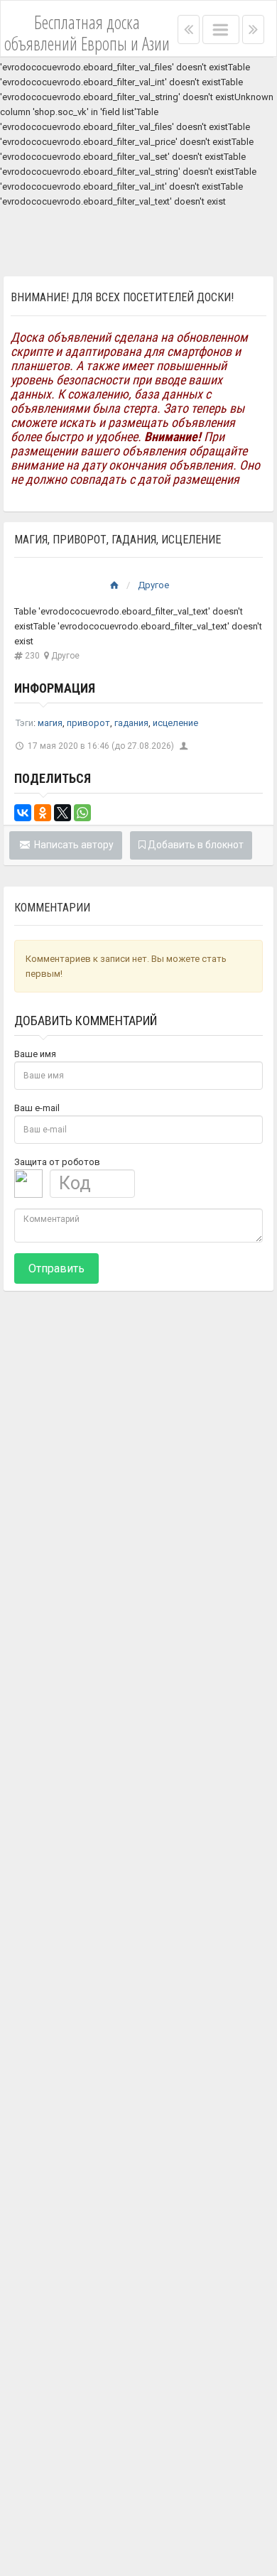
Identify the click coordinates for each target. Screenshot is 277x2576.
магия (50, 723)
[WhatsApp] (82, 813)
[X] (63, 813)
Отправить (56, 1268)
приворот (88, 723)
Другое (153, 585)
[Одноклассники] (43, 813)
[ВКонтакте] (23, 813)
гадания (131, 723)
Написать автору (73, 845)
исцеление (175, 723)
